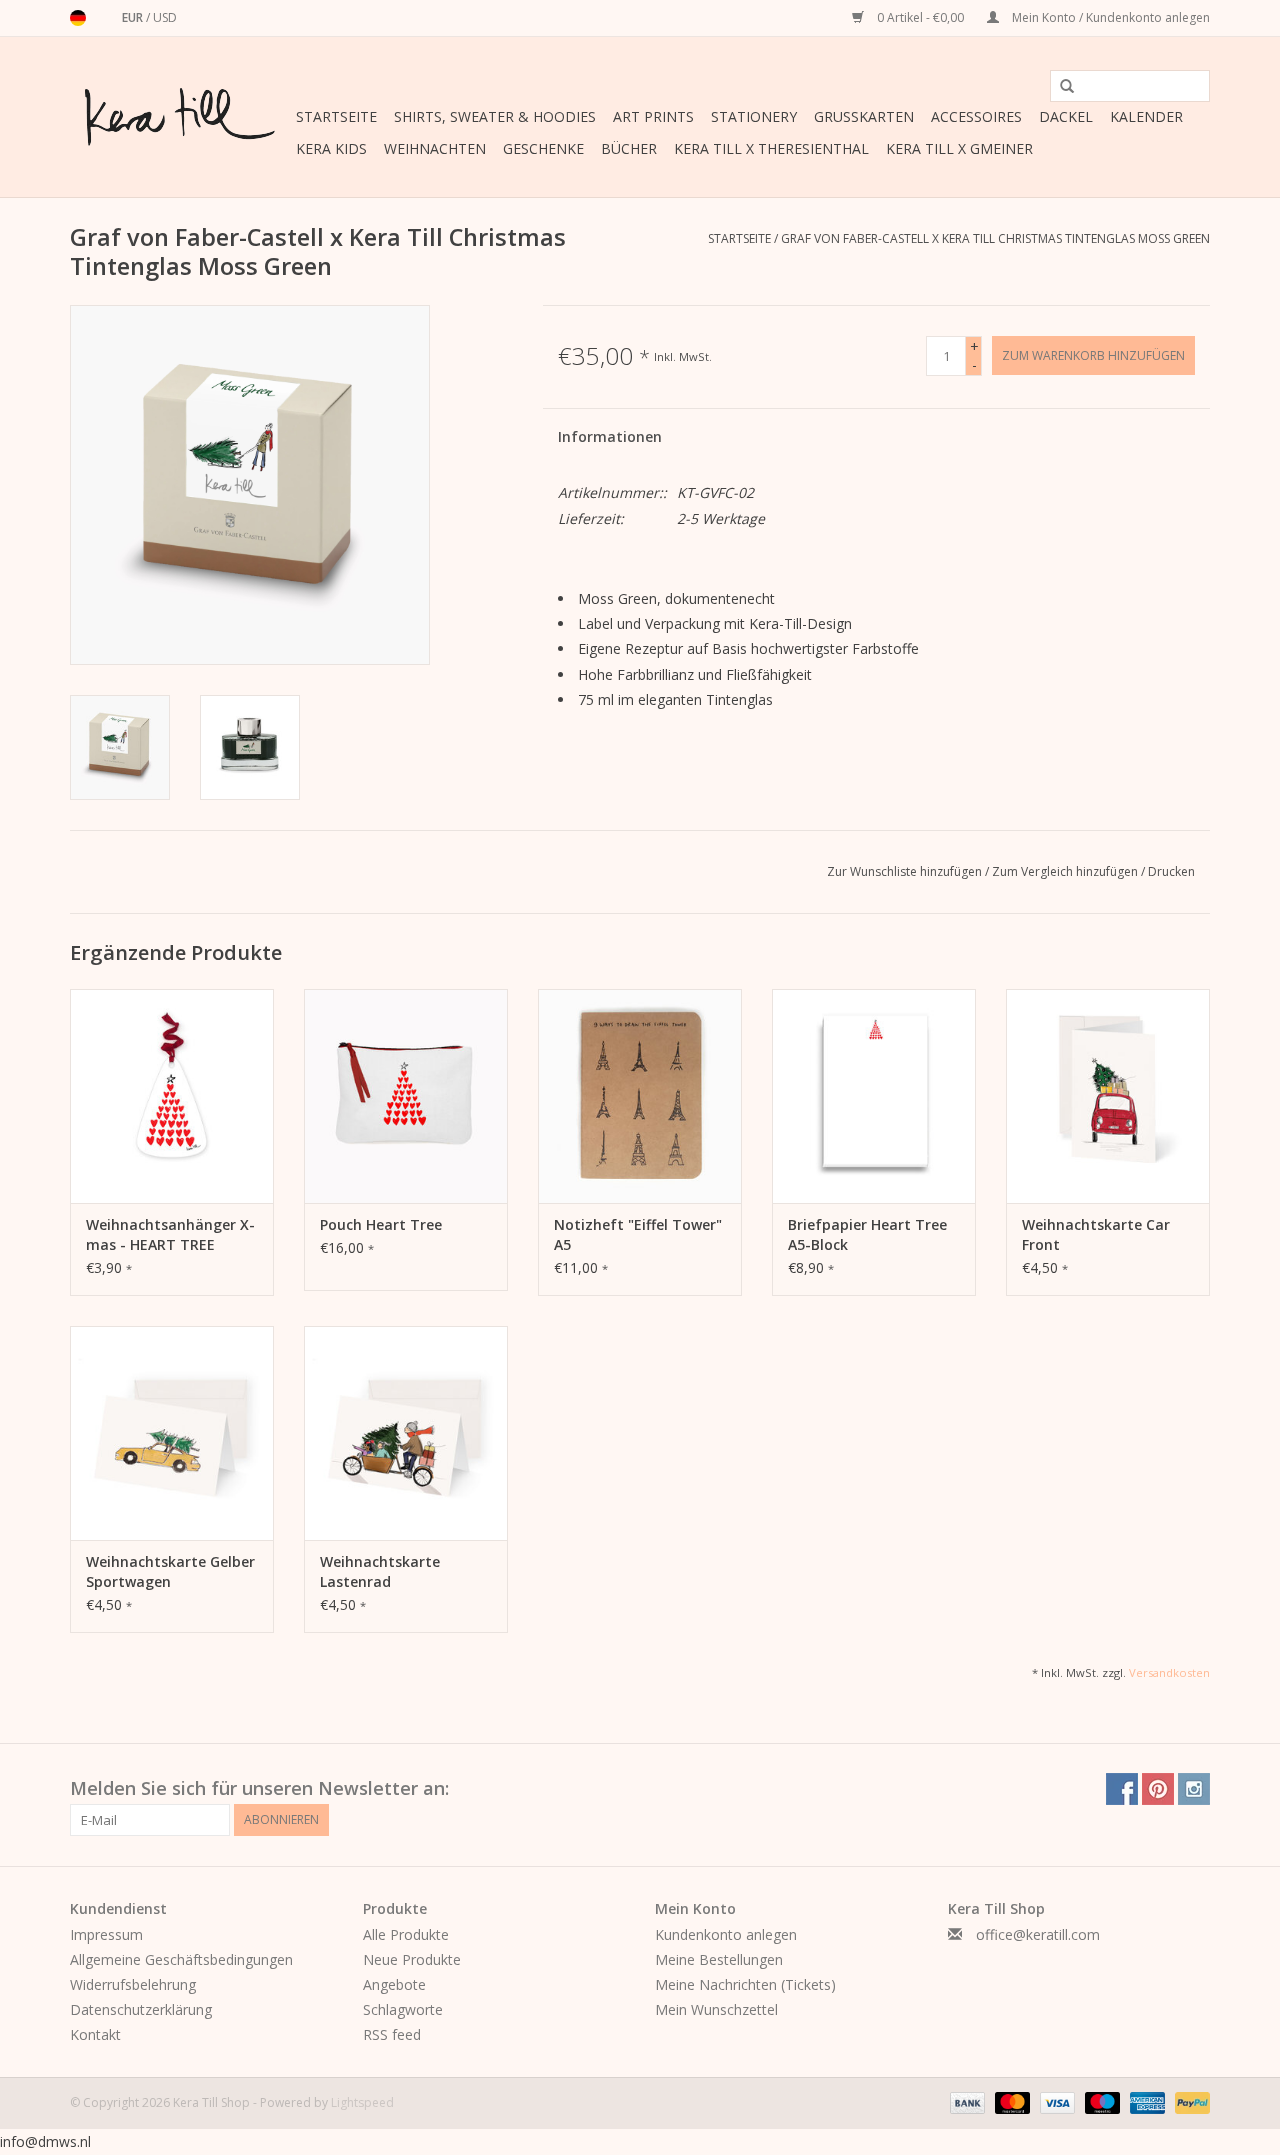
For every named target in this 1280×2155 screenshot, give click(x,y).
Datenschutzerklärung (141, 2009)
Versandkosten (1169, 1672)
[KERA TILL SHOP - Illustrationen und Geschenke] (180, 117)
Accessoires (976, 116)
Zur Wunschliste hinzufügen (906, 871)
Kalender (1146, 116)
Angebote (394, 1984)
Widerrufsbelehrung (133, 1984)
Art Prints (653, 116)
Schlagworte (403, 2009)
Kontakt (95, 2034)
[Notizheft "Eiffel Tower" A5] (640, 1096)
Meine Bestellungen (719, 1959)
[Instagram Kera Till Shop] (1194, 1789)
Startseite (336, 116)
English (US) (104, 18)
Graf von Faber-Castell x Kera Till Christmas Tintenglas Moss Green (995, 238)
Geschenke (543, 148)
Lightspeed (362, 2102)
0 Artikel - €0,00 (920, 17)
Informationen (610, 436)
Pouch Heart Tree (381, 1224)
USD (165, 17)
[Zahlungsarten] (965, 2102)
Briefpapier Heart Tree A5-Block (867, 1234)
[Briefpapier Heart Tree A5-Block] (874, 1096)
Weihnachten (435, 148)
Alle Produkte (406, 1934)
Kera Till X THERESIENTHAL (771, 148)
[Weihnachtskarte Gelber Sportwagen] (172, 1433)
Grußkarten (864, 116)
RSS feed (392, 2034)
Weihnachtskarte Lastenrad (380, 1571)
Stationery (754, 116)
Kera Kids (331, 148)
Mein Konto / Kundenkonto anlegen (1109, 17)
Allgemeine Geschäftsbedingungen (181, 1959)
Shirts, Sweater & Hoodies (495, 116)
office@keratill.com (1038, 1934)
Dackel (1066, 116)
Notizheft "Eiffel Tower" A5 (638, 1234)
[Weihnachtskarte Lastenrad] (406, 1433)
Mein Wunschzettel (716, 2009)
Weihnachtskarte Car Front (1096, 1234)
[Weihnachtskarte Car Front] (1108, 1096)
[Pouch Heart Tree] (406, 1096)
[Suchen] (1060, 87)
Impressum (106, 1934)
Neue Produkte (412, 1959)
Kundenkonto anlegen (726, 1934)
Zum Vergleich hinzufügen (1066, 871)
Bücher (629, 148)
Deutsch (78, 18)
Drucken (1171, 871)
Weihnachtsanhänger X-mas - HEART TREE (170, 1234)
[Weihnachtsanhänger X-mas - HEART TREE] (172, 1096)
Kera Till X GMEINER (959, 148)
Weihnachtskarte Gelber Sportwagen (170, 1571)
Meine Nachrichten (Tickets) (745, 1984)
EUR (134, 17)
